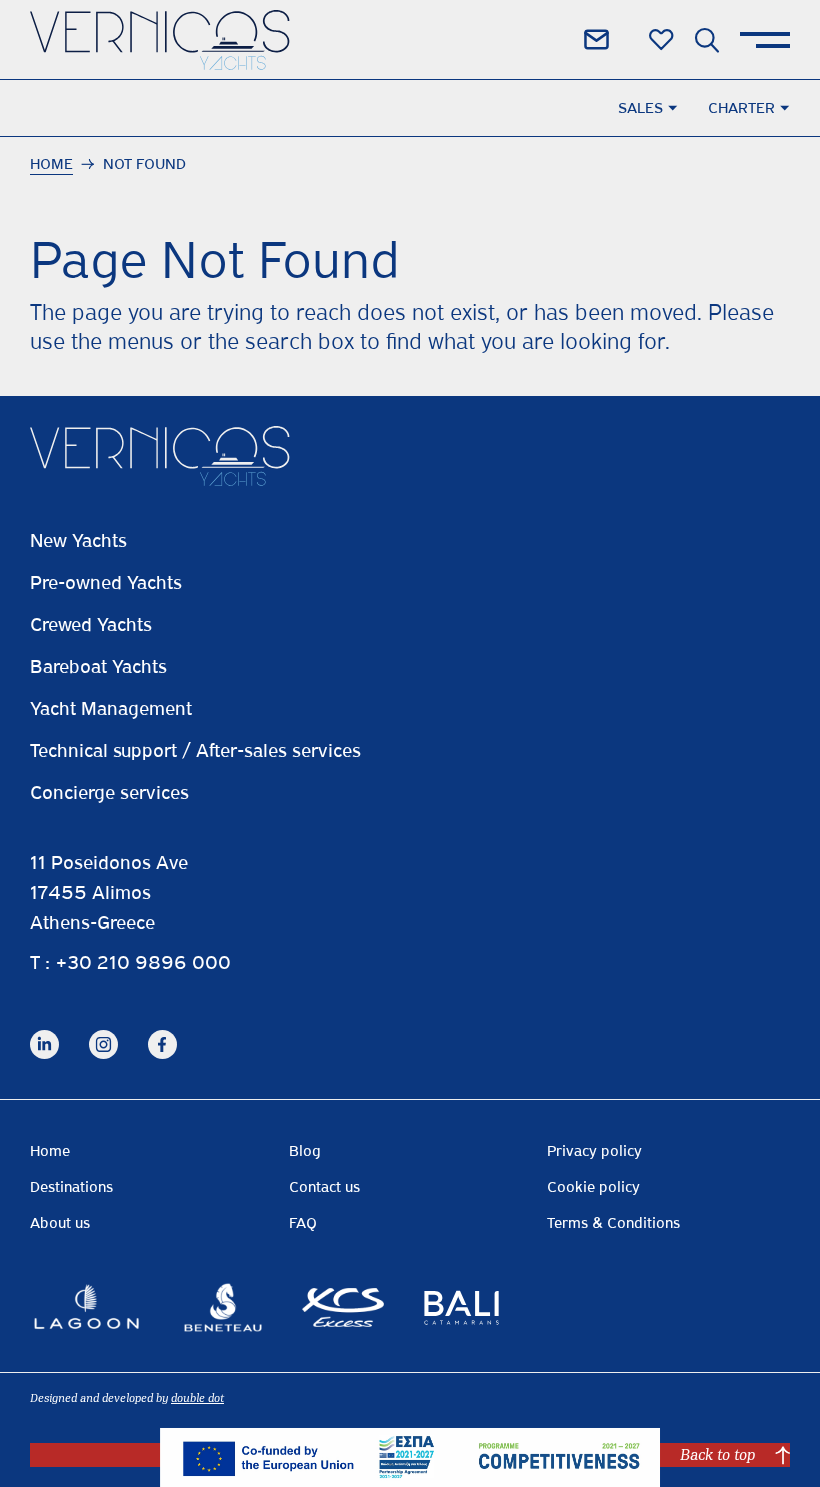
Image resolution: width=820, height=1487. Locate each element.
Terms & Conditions (613, 1223)
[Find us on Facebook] (162, 1028)
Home (51, 164)
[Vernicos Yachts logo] (160, 40)
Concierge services (109, 792)
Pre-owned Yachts (106, 582)
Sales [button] (640, 108)
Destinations (71, 1187)
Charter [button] (741, 108)
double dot (197, 1398)
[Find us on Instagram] (103, 1028)
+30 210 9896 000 (143, 962)
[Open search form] (707, 40)
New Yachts (78, 540)
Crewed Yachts (91, 624)
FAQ (303, 1223)
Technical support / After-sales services (195, 750)
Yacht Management (111, 708)
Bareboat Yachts (98, 666)
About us (60, 1223)
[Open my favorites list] (661, 40)
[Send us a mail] (596, 39)
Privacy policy (594, 1151)
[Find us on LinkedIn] (44, 1028)
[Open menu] (765, 40)
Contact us (324, 1187)
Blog (305, 1151)
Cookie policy (593, 1187)
